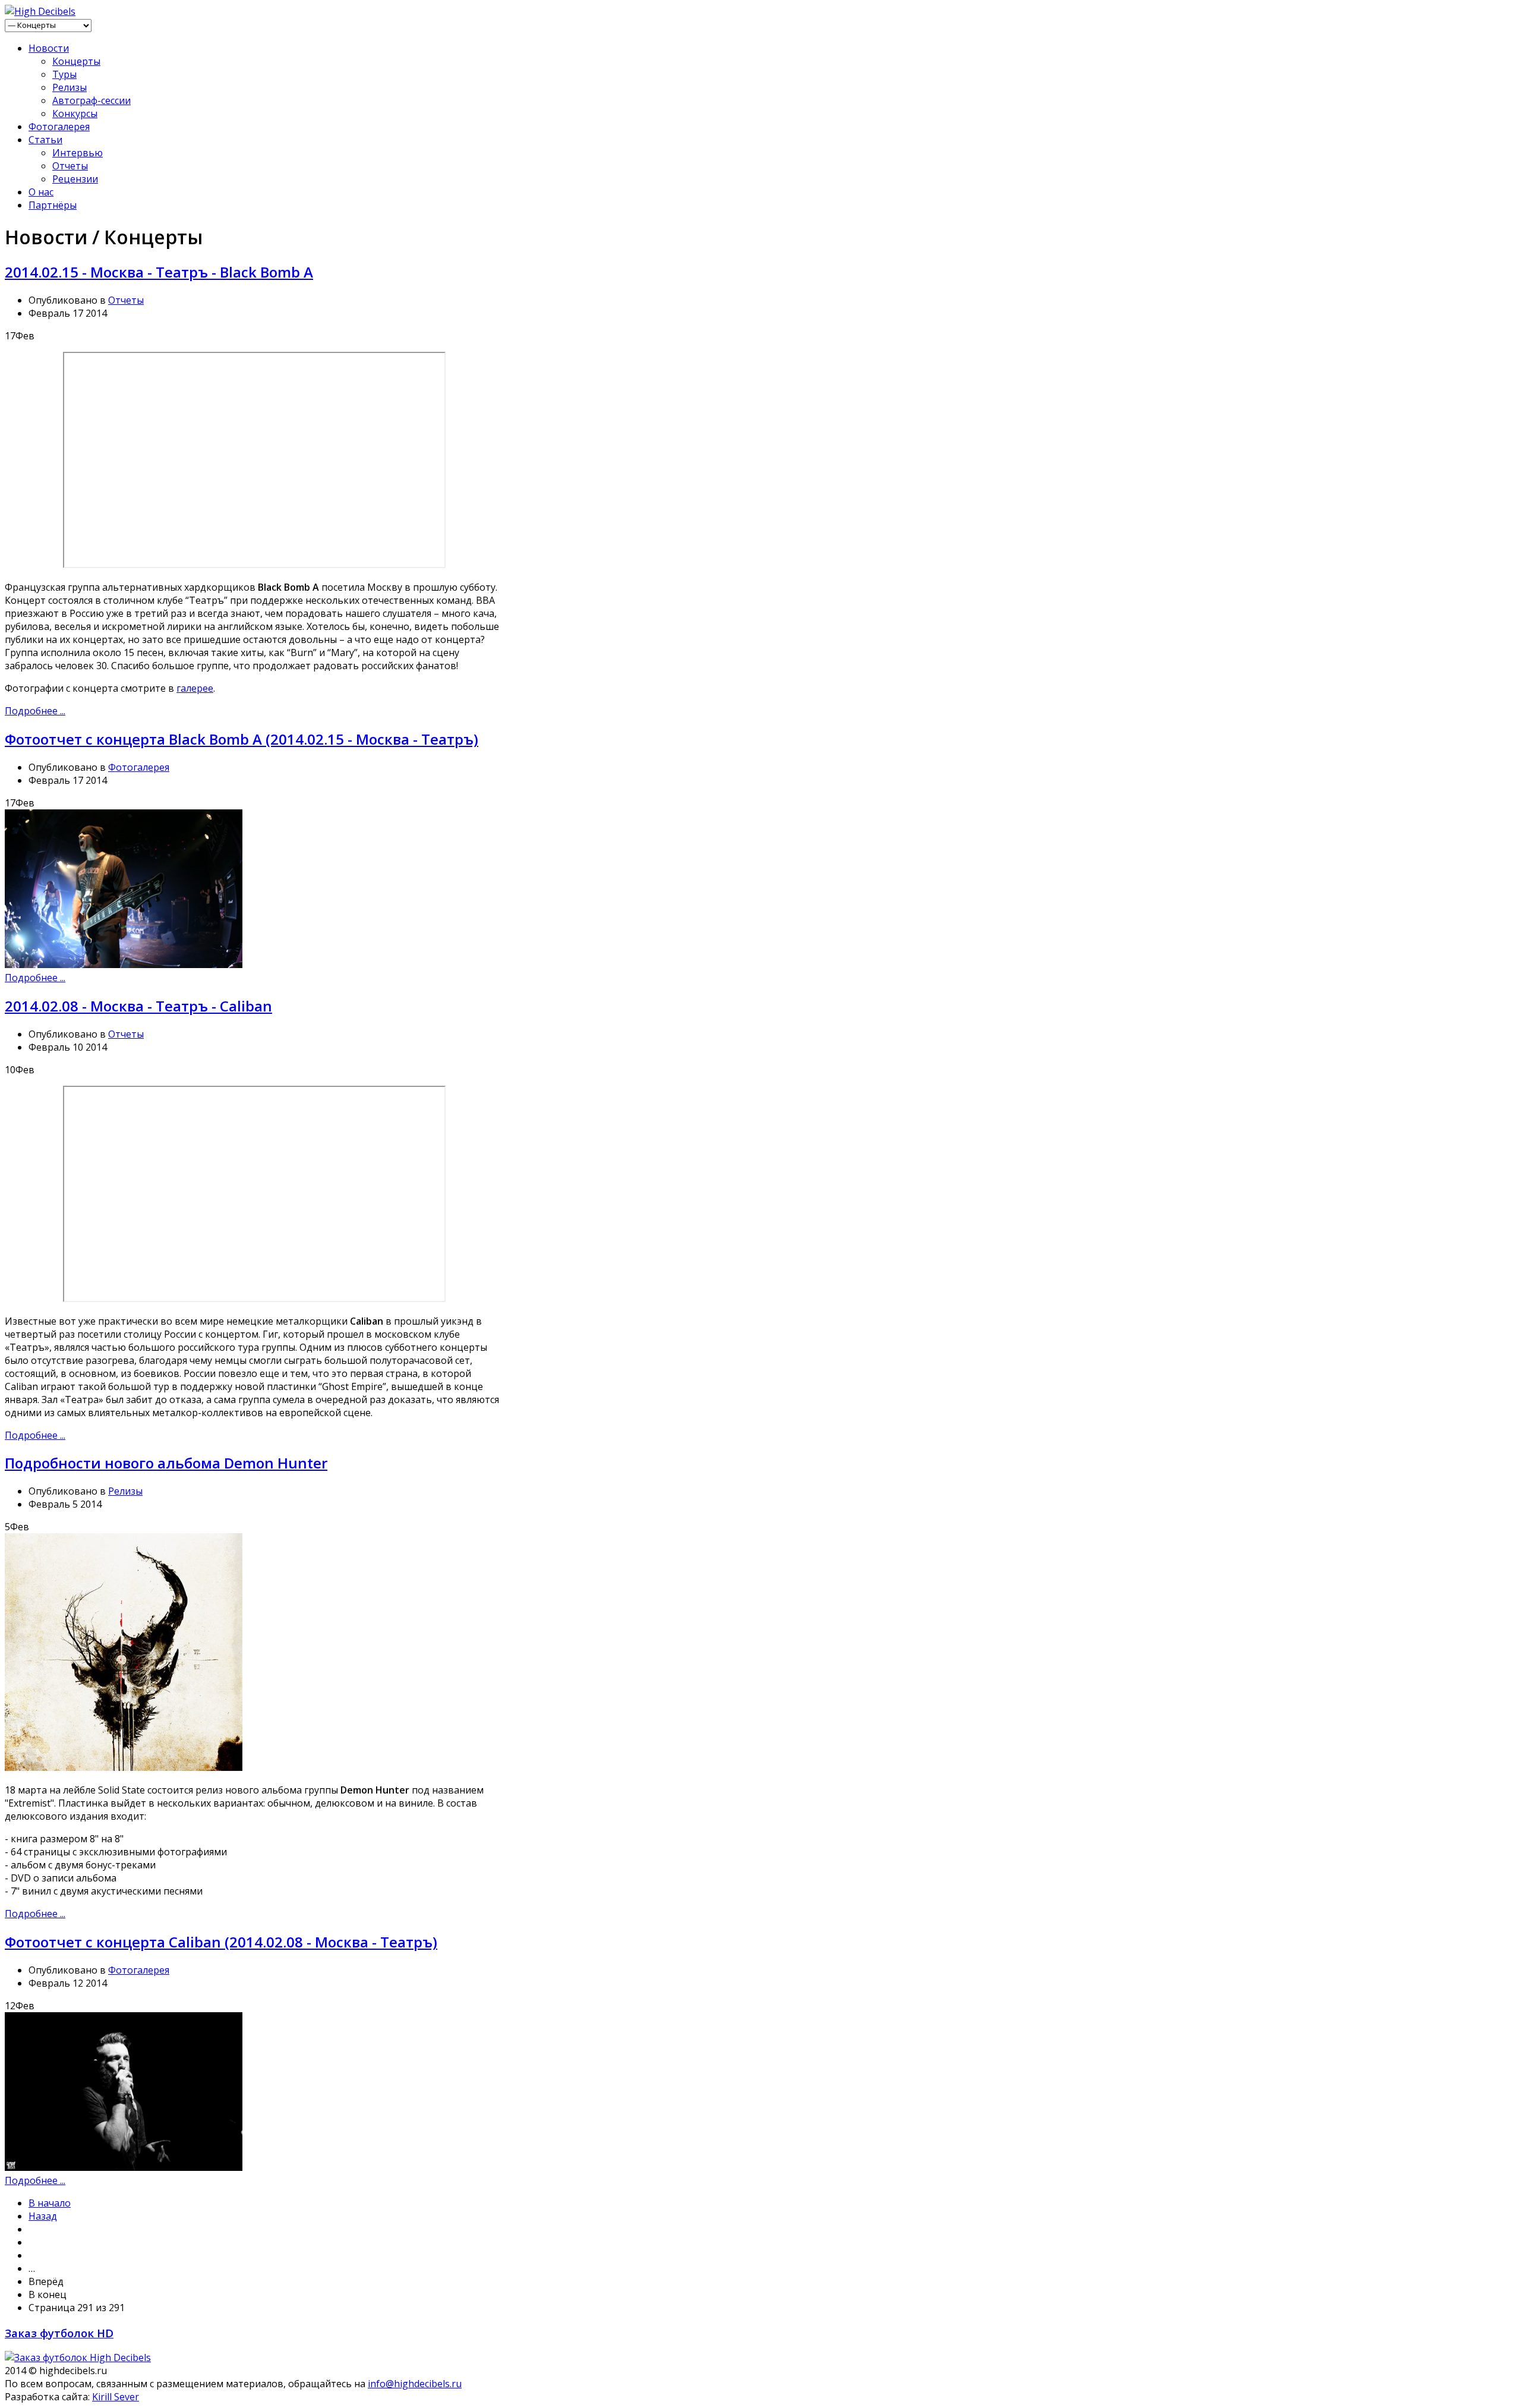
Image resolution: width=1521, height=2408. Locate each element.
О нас (41, 192)
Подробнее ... (35, 711)
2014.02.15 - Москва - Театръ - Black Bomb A (159, 272)
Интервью (78, 153)
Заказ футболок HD (59, 2333)
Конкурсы (75, 114)
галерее (195, 688)
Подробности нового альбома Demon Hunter (166, 1463)
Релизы (70, 87)
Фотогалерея (59, 127)
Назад (43, 2216)
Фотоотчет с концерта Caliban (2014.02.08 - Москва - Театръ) (221, 1942)
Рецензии (75, 179)
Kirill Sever (116, 2397)
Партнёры (53, 205)
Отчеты (70, 166)
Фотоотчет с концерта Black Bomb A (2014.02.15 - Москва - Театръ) (242, 739)
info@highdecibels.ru (415, 2384)
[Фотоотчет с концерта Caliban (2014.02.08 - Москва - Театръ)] (124, 2167)
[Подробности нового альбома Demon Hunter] (124, 1767)
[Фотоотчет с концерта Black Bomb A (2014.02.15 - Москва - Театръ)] (124, 965)
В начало (50, 2203)
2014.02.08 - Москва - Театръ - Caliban (138, 1006)
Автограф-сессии (91, 100)
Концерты (76, 61)
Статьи (45, 140)
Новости (49, 48)
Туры (64, 74)
